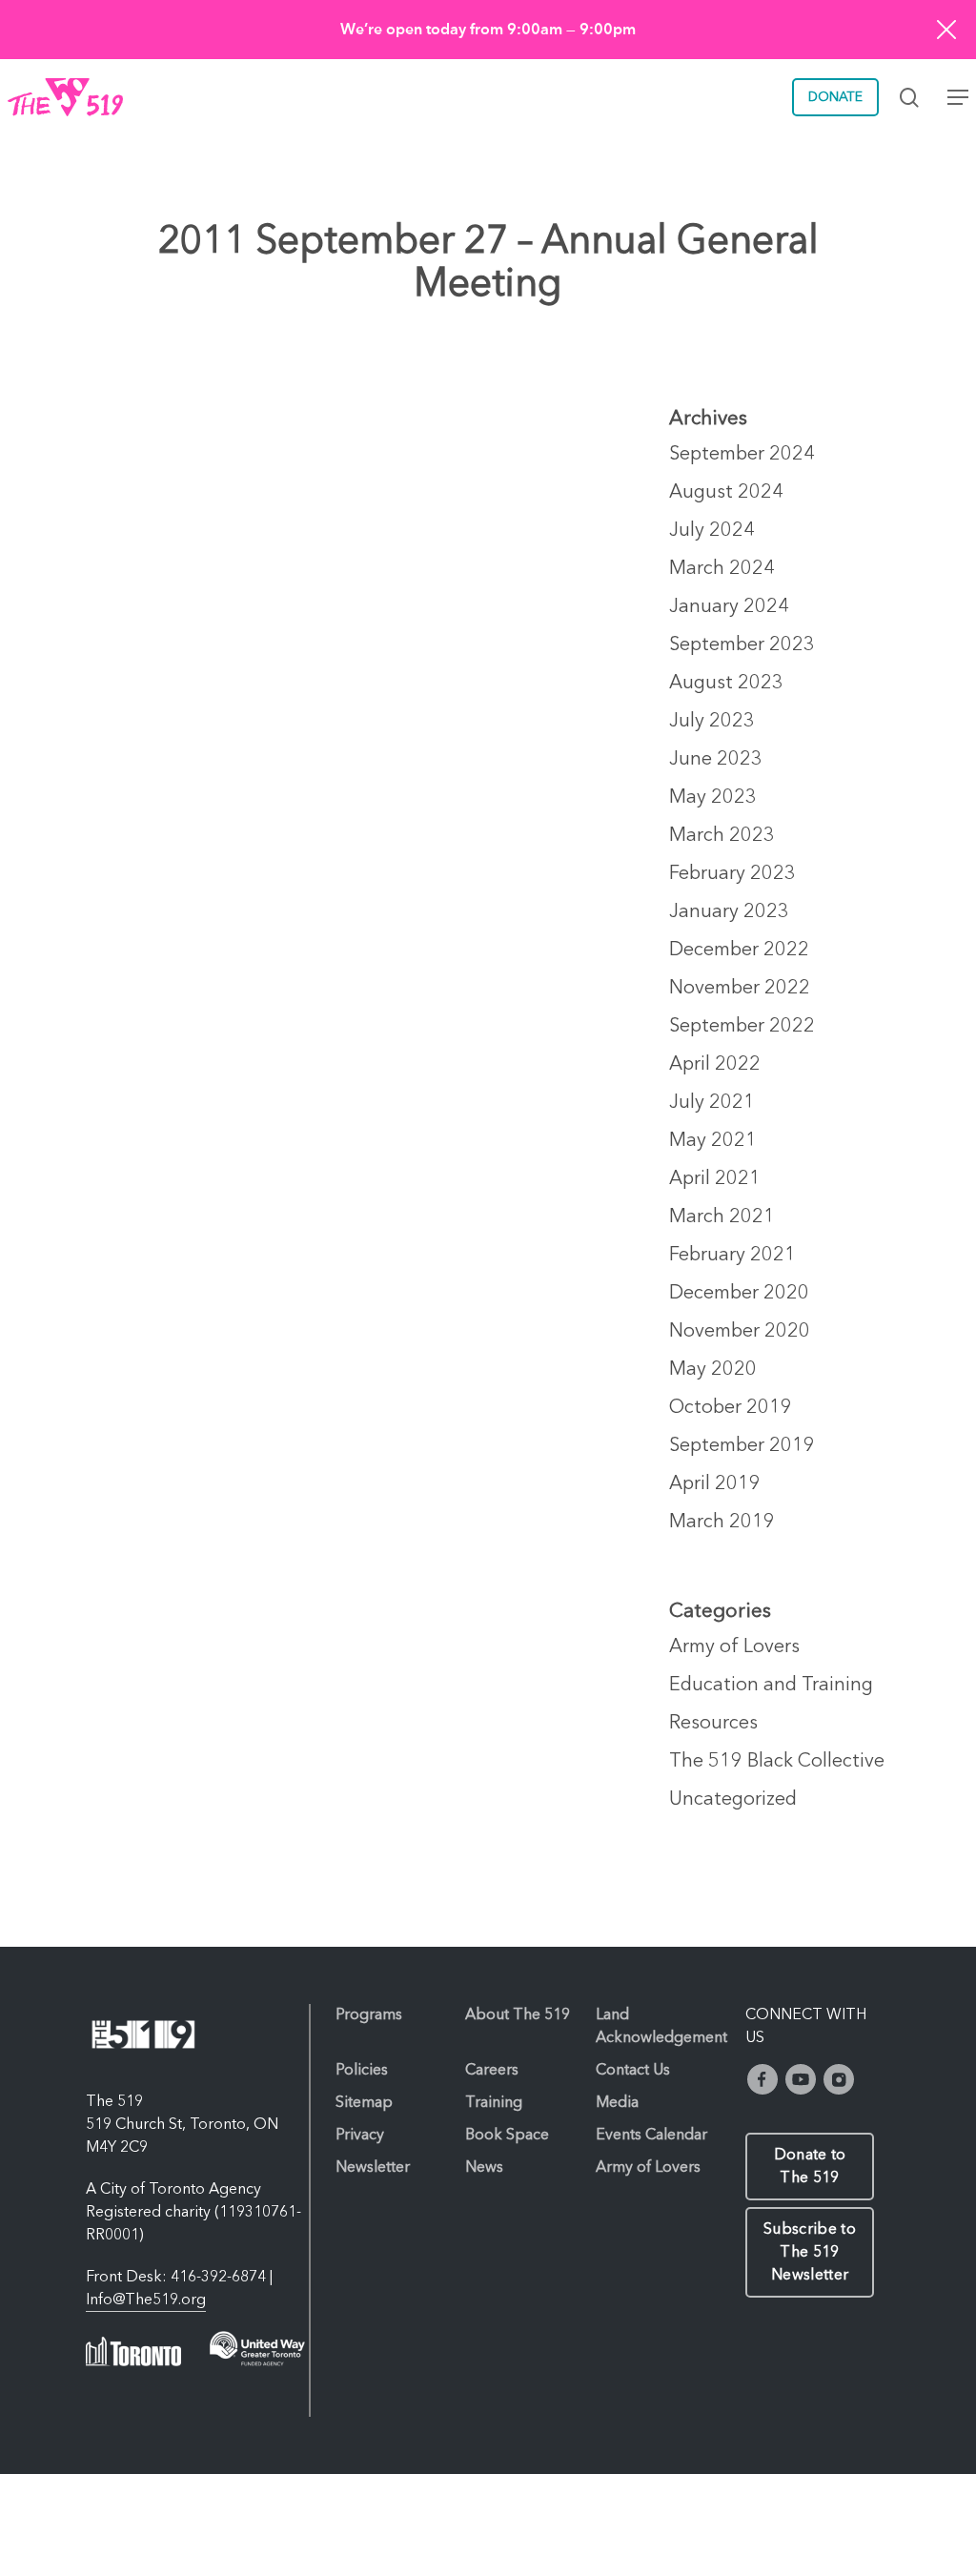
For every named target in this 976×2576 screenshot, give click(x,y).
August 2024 (726, 493)
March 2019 (722, 1523)
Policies (362, 2071)
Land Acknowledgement (661, 2027)
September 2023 (742, 645)
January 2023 (729, 912)
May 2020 (713, 1370)
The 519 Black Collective (777, 1762)
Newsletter (373, 2168)
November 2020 (740, 1332)
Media (617, 2103)
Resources (713, 1724)
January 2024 (729, 607)
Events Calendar (651, 2136)
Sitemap (364, 2103)
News (484, 2168)
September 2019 (742, 1446)
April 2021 (715, 1179)
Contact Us (633, 2071)
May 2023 (713, 798)
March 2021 (722, 1217)
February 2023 (732, 874)
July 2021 (712, 1103)
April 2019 (715, 1484)
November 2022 (740, 989)
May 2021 (713, 1141)
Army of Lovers (734, 1647)
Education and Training (771, 1686)
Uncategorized (733, 1800)
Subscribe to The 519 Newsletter (810, 2253)
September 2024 (742, 455)
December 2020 (739, 1294)
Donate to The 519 (810, 2167)
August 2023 (726, 684)
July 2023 (712, 722)
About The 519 (518, 2015)
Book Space (507, 2136)
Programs (369, 2015)
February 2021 (732, 1256)
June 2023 (716, 760)
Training (494, 2103)
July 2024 (712, 531)
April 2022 (715, 1065)
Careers (492, 2071)
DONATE (835, 97)
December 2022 (739, 951)
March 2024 (722, 569)
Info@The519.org (146, 2300)
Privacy (360, 2136)
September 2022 (742, 1027)
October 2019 (731, 1408)
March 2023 (722, 836)
